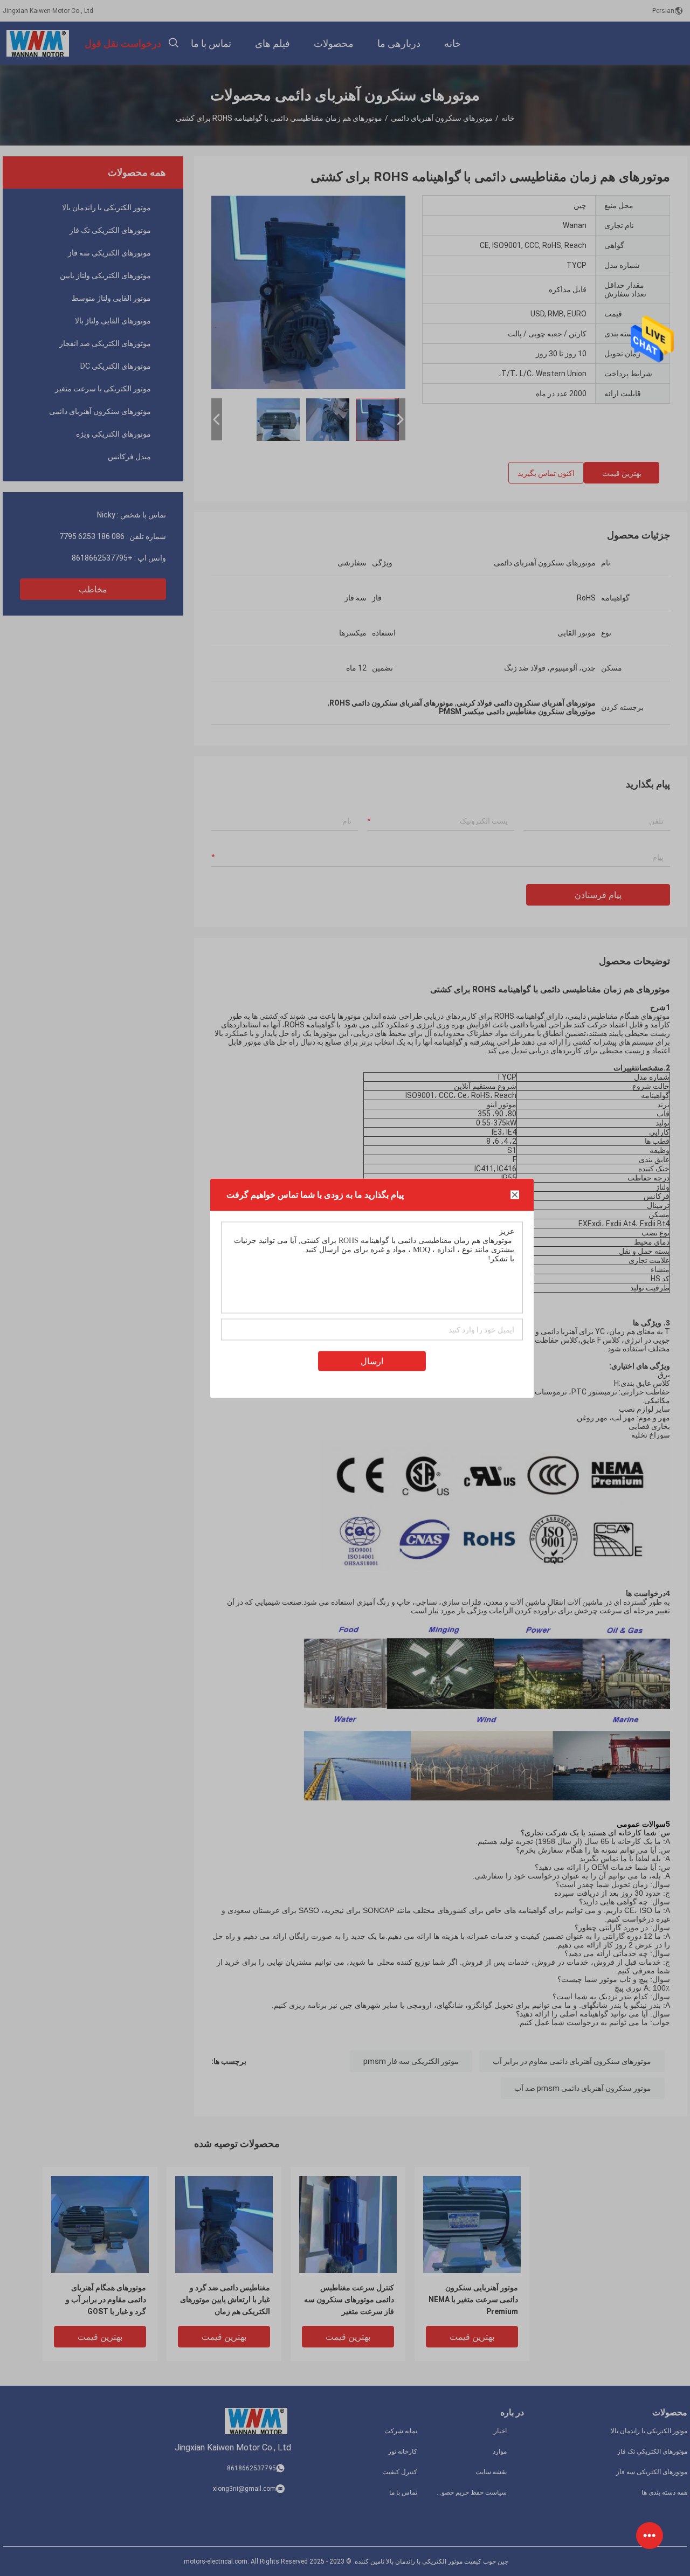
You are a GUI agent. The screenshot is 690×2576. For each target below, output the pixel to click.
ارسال (372, 1361)
